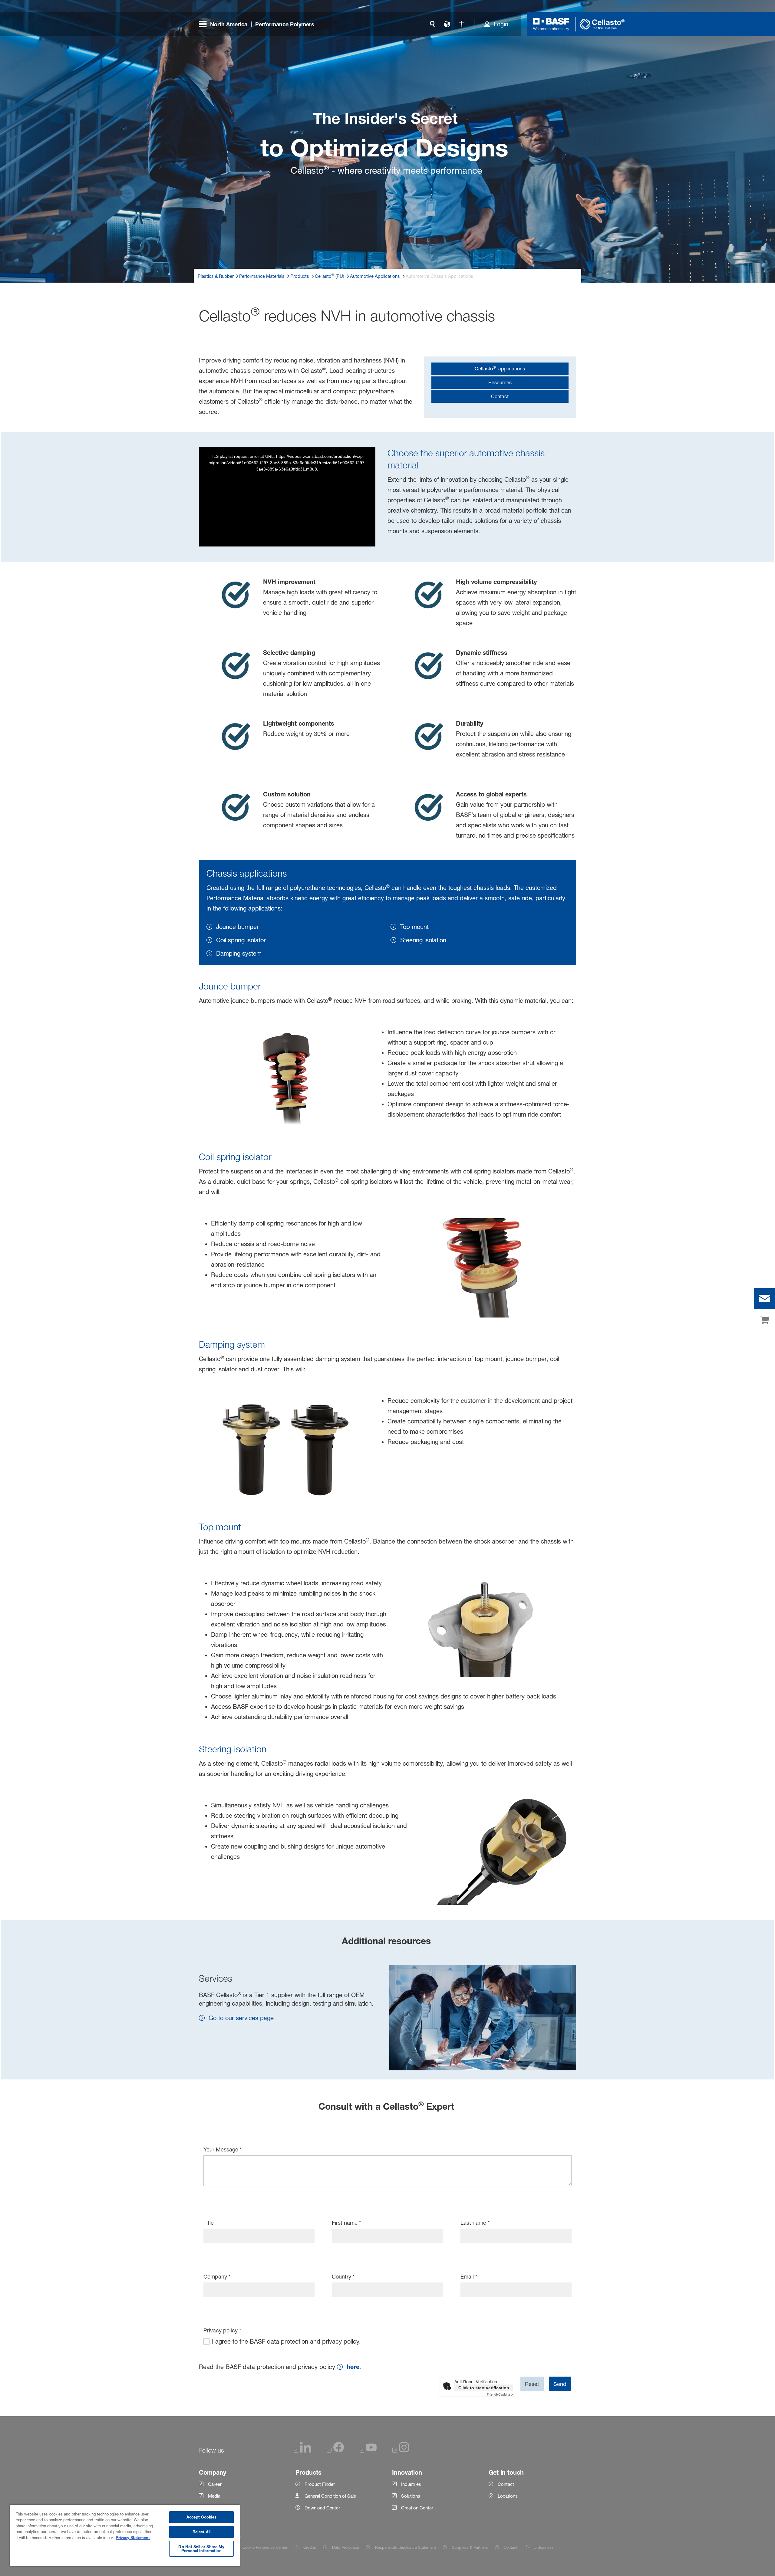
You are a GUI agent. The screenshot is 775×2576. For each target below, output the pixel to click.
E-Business (544, 2547)
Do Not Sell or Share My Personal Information (201, 2549)
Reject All (201, 2532)
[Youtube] (368, 2451)
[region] (125, 2535)
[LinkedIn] (302, 2451)
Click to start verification (484, 2388)
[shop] (764, 1321)
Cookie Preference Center (265, 2547)
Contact (511, 2547)
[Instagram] (401, 2451)
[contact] (764, 1299)
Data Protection (346, 2547)
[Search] (432, 24)
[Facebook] (335, 2451)
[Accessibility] (461, 24)
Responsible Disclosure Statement (405, 2547)
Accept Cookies (201, 2517)
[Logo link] (551, 24)
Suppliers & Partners (470, 2547)
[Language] (447, 24)
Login (501, 24)
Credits (310, 2547)
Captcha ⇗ (500, 2394)
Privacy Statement (133, 2538)
